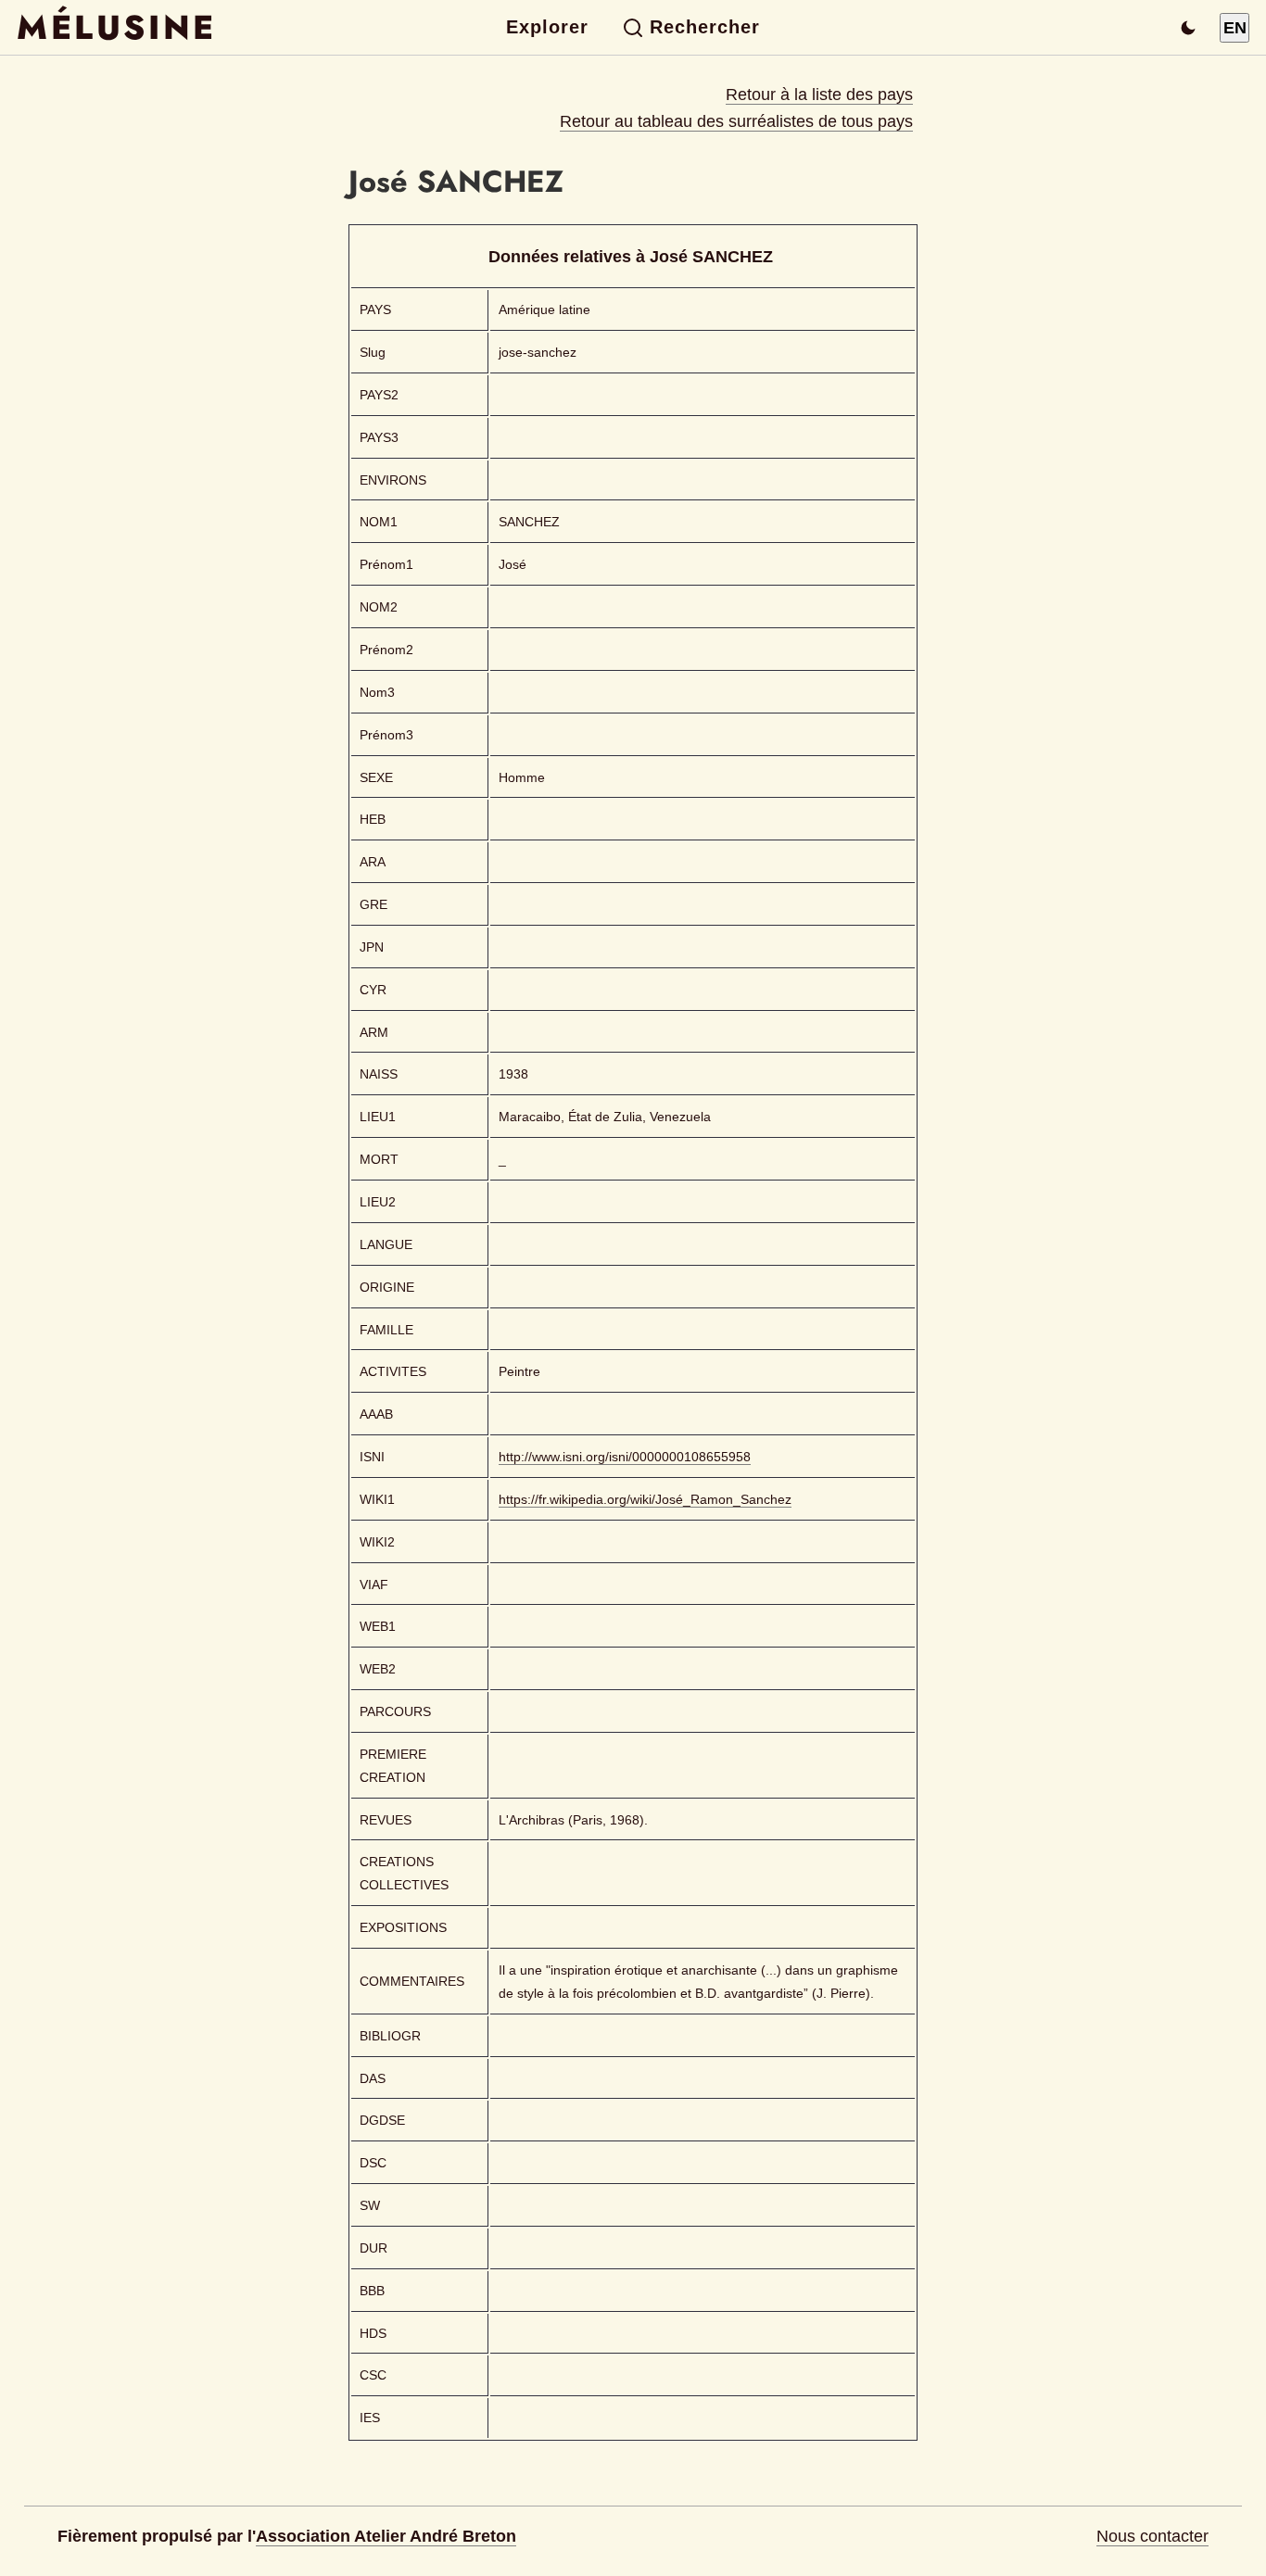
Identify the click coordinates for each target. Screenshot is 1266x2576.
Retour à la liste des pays (819, 95)
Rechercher (705, 27)
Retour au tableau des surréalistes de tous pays (736, 121)
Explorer (547, 27)
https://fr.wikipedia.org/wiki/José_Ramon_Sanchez (645, 1499)
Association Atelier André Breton (386, 2536)
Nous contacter (1152, 2536)
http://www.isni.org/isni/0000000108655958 (625, 1457)
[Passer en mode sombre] (1188, 28)
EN (1235, 28)
